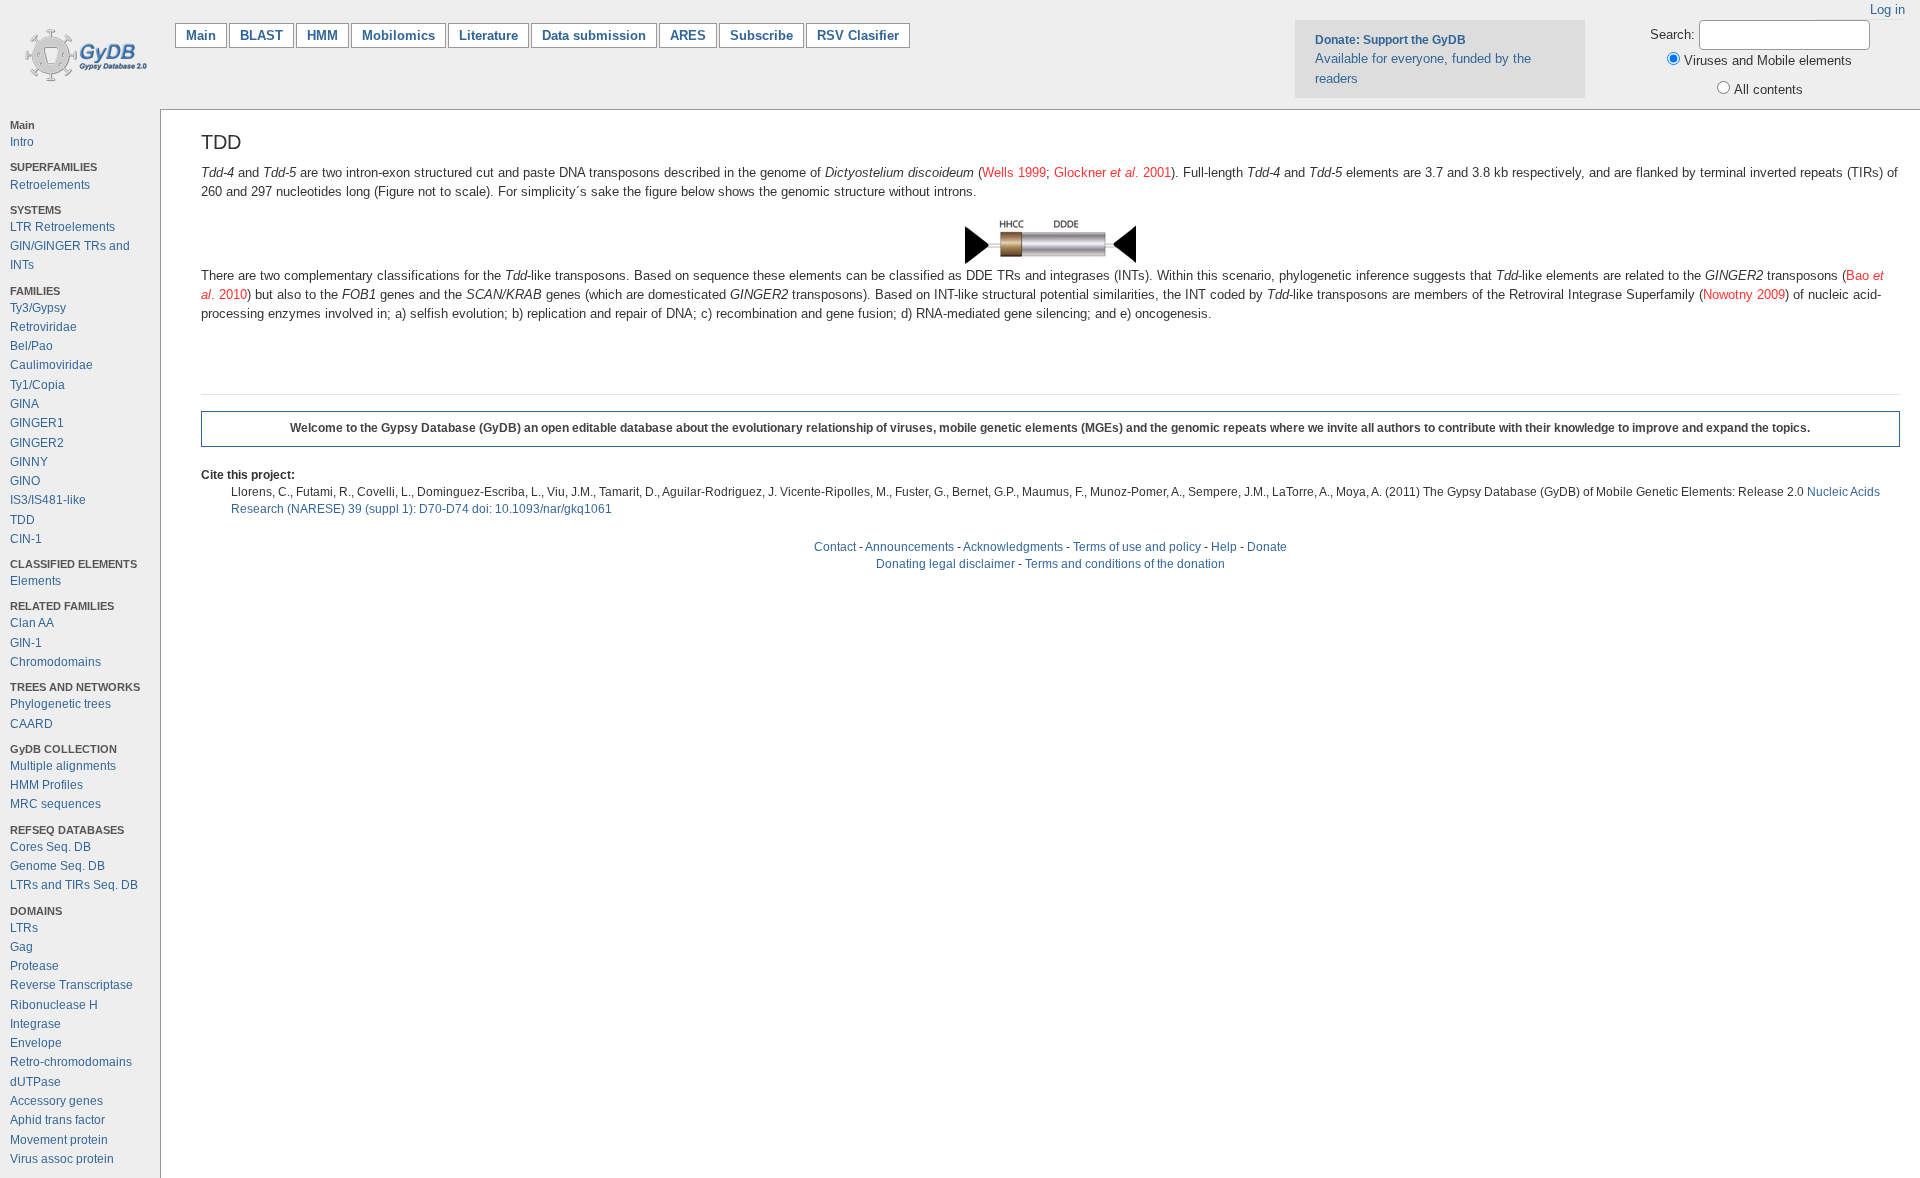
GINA (24, 404)
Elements (35, 581)
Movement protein (59, 1140)
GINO (25, 481)
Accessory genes (56, 1101)
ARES (688, 35)
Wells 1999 (1014, 172)
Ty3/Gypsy (38, 308)
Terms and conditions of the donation (1125, 564)
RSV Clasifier (858, 35)
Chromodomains (55, 662)
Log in (1887, 9)
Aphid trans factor (57, 1120)
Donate (1267, 547)
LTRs (24, 928)
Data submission (594, 35)
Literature (488, 35)
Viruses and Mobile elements (1768, 60)
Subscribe (761, 35)
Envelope (36, 1043)
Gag (21, 947)
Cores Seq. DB (50, 847)
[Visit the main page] (82, 53)
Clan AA (32, 623)
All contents (1768, 89)
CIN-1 (26, 539)
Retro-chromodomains (71, 1062)
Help (1224, 547)
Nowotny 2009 (1744, 294)
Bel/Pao (31, 346)
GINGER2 (37, 443)
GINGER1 (37, 423)
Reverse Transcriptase (71, 985)
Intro (22, 142)
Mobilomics (398, 35)
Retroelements (50, 185)
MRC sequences (55, 804)
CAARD (31, 724)
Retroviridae (43, 327)
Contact (835, 547)
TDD (22, 520)
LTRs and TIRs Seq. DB (74, 885)
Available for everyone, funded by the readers (1423, 59)
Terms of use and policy (1137, 547)
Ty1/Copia (37, 385)
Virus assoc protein (62, 1159)
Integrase (35, 1024)
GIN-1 (26, 643)
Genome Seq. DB (57, 866)
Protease (34, 966)
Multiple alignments (63, 766)
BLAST (261, 35)
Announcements (909, 547)
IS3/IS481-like (48, 500)
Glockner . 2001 (1112, 172)
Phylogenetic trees (60, 704)
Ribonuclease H (54, 1005)
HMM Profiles (46, 785)
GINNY (29, 462)
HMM (322, 35)
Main (206, 35)
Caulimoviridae (51, 365)
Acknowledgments (1013, 547)
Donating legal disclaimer (945, 564)
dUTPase (35, 1082)
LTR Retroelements (62, 227)
